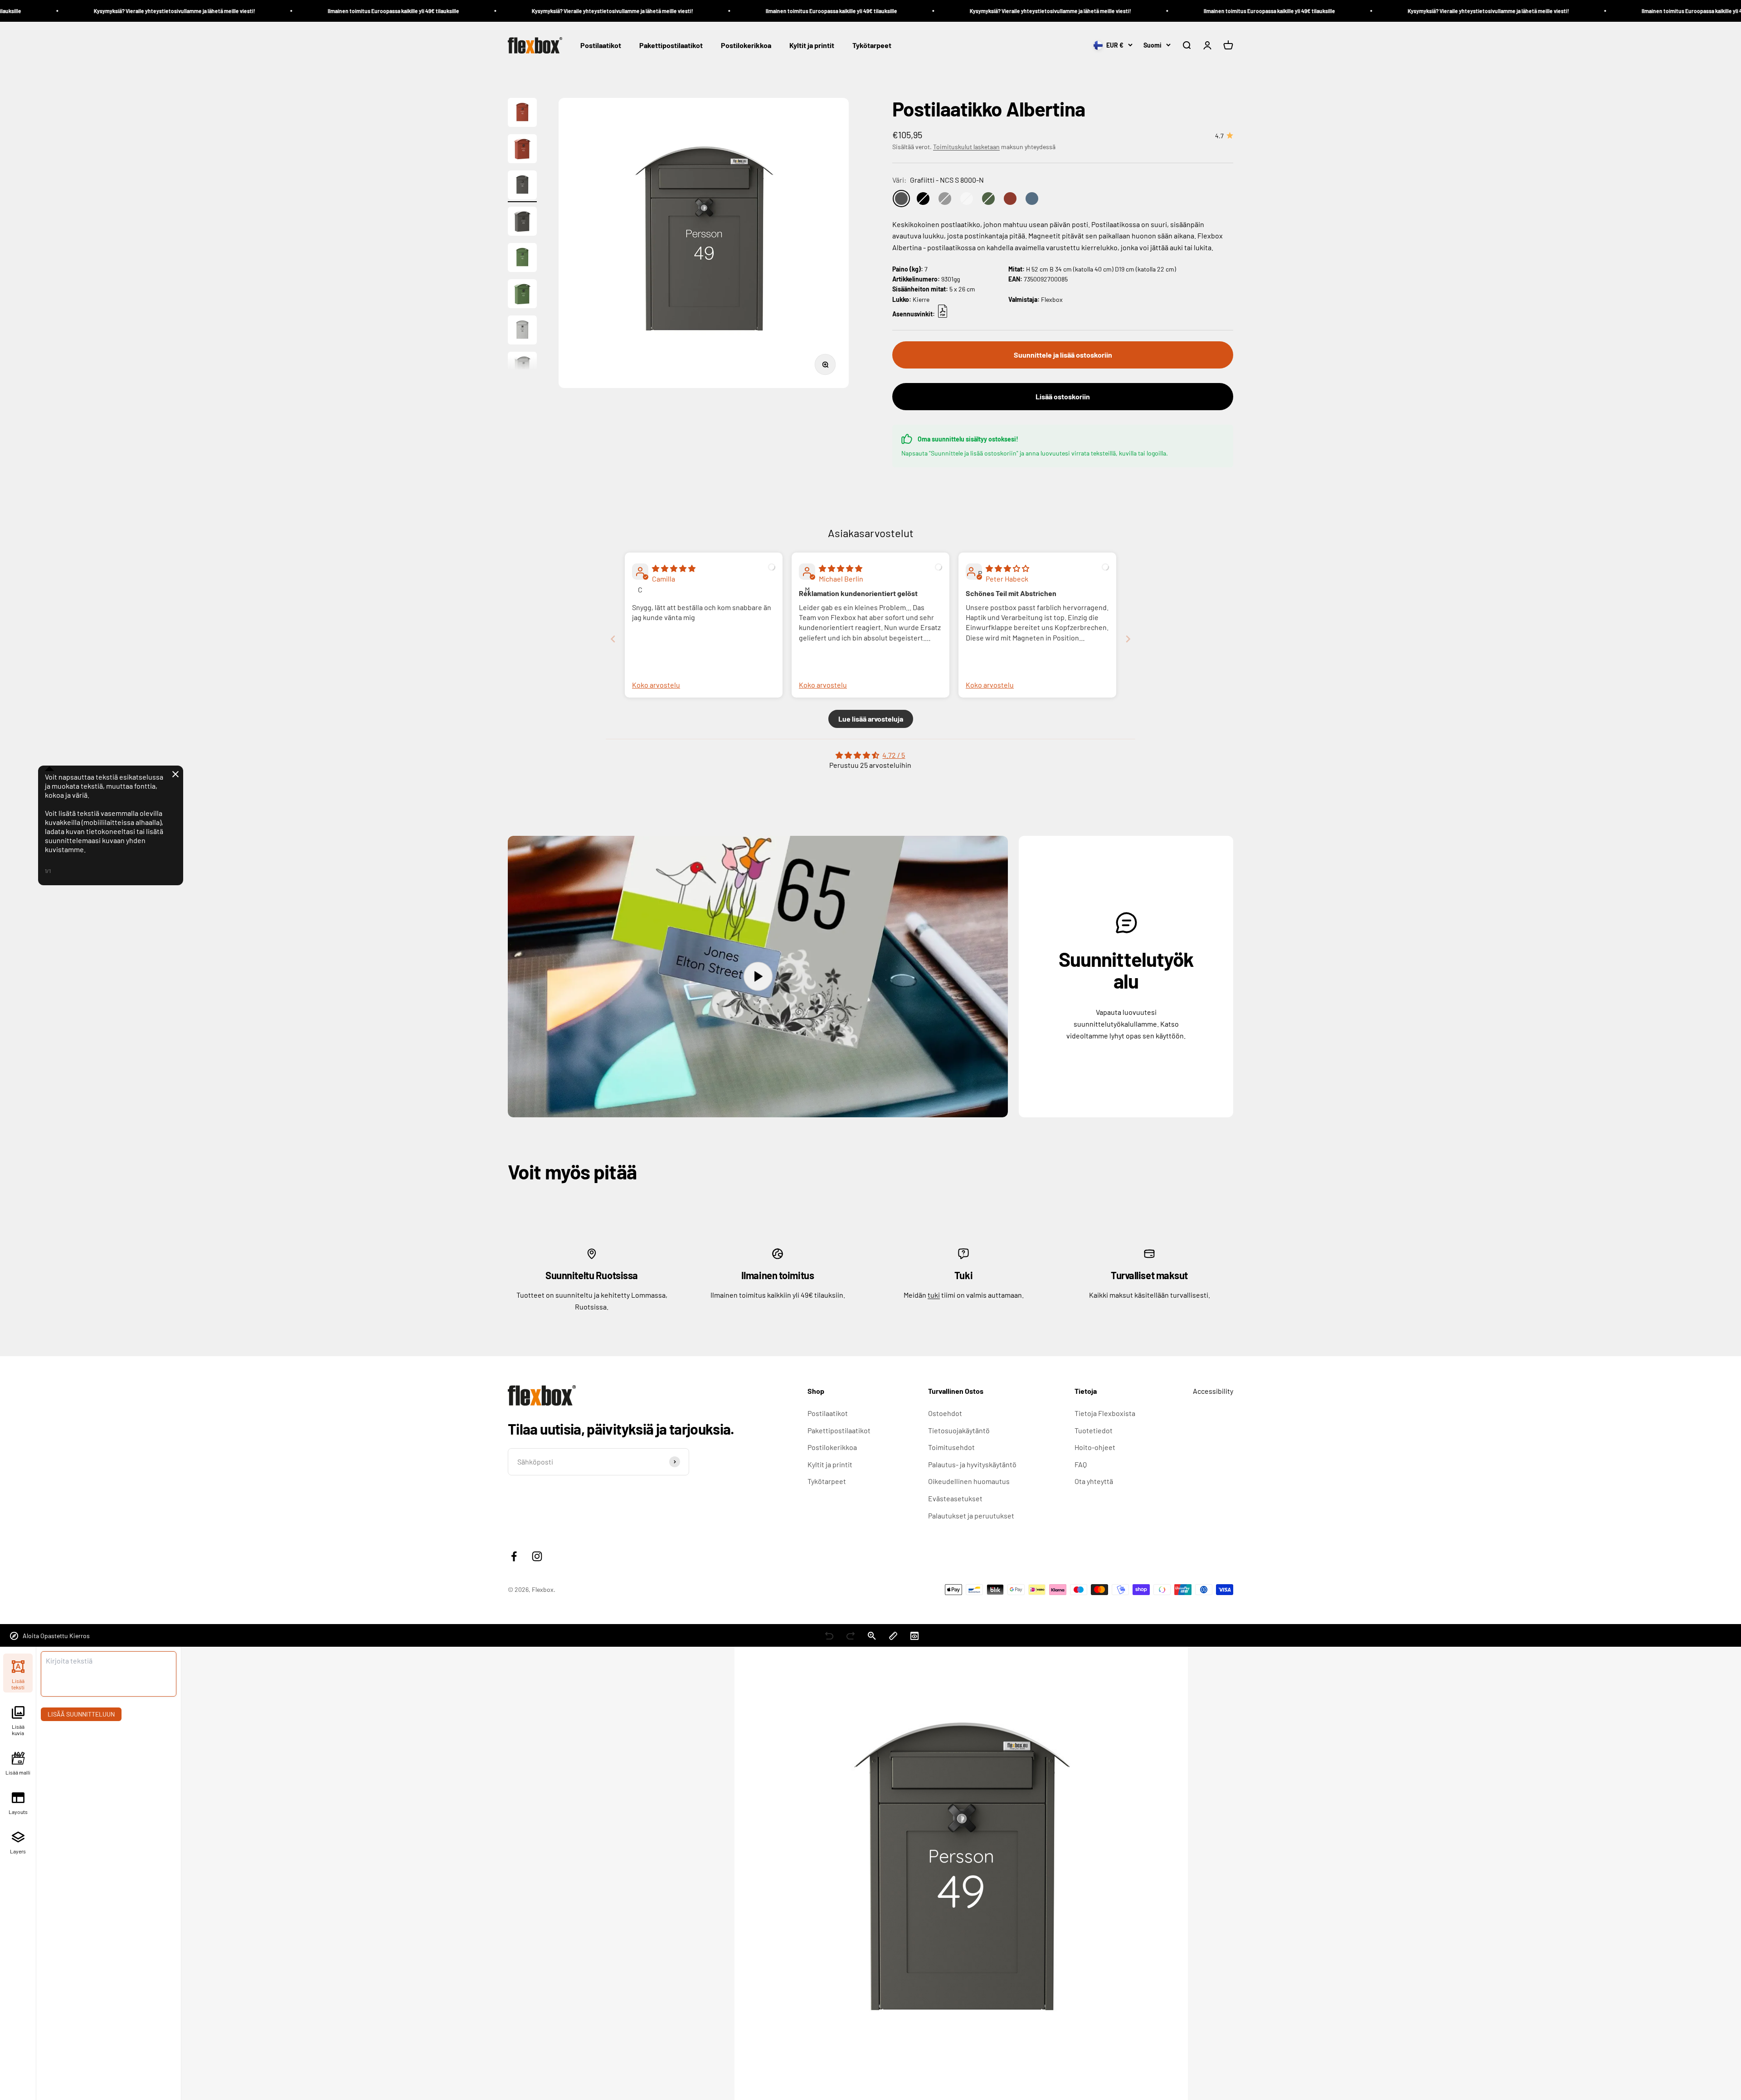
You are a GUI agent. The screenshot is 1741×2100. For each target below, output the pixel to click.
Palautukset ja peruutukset (971, 1516)
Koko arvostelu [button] (656, 685)
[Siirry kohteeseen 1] (522, 114)
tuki (934, 1295)
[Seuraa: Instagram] (537, 1556)
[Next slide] (1128, 639)
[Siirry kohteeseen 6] (522, 295)
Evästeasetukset (955, 1498)
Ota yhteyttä (1094, 1481)
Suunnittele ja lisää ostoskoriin (1063, 355)
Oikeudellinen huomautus (969, 1481)
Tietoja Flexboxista (1105, 1413)
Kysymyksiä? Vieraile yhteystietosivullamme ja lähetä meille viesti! (362, 11)
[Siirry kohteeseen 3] (522, 186)
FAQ (1081, 1464)
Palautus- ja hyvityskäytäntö (972, 1464)
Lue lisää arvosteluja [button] (871, 719)
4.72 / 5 (894, 755)
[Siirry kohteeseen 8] (522, 368)
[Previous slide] (613, 639)
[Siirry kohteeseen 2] (522, 150)
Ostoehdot (945, 1413)
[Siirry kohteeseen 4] (522, 223)
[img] (674, 568)
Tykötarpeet (872, 46)
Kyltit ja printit (812, 46)
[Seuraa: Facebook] (514, 1556)
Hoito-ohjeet (1095, 1447)
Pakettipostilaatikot (671, 46)
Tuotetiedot (1094, 1430)
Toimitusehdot (951, 1447)
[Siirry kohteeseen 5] (522, 259)
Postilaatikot (601, 46)
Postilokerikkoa (746, 46)
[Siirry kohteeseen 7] (522, 331)
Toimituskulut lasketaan (966, 147)
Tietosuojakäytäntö (959, 1430)
